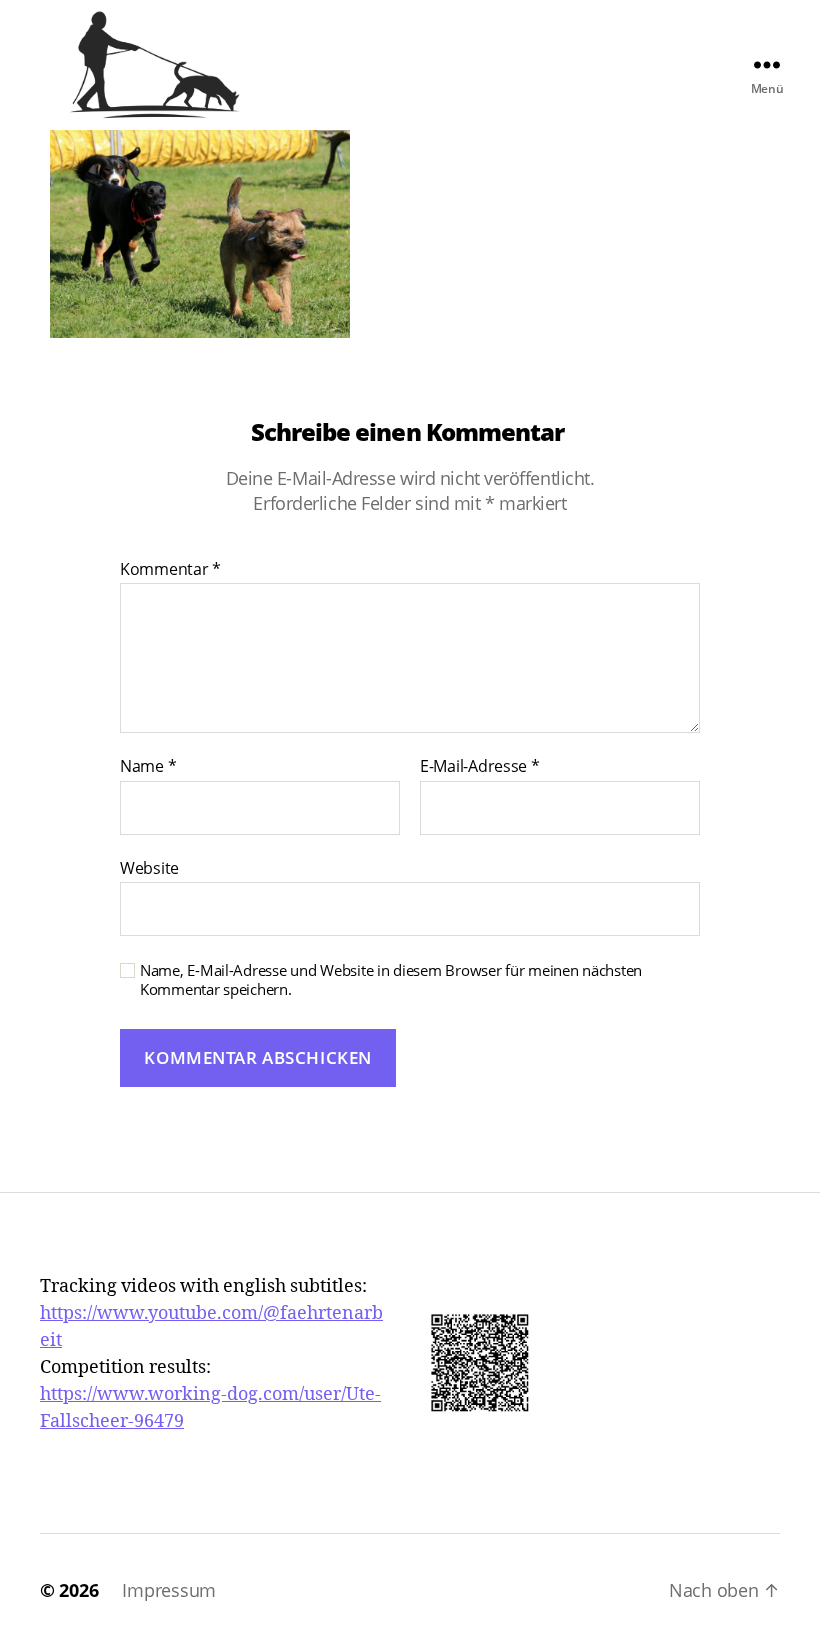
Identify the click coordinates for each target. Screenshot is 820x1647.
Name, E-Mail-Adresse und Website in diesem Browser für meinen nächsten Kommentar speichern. (391, 980)
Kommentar (170, 570)
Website (149, 867)
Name (148, 767)
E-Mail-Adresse (480, 767)
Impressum (169, 1590)
